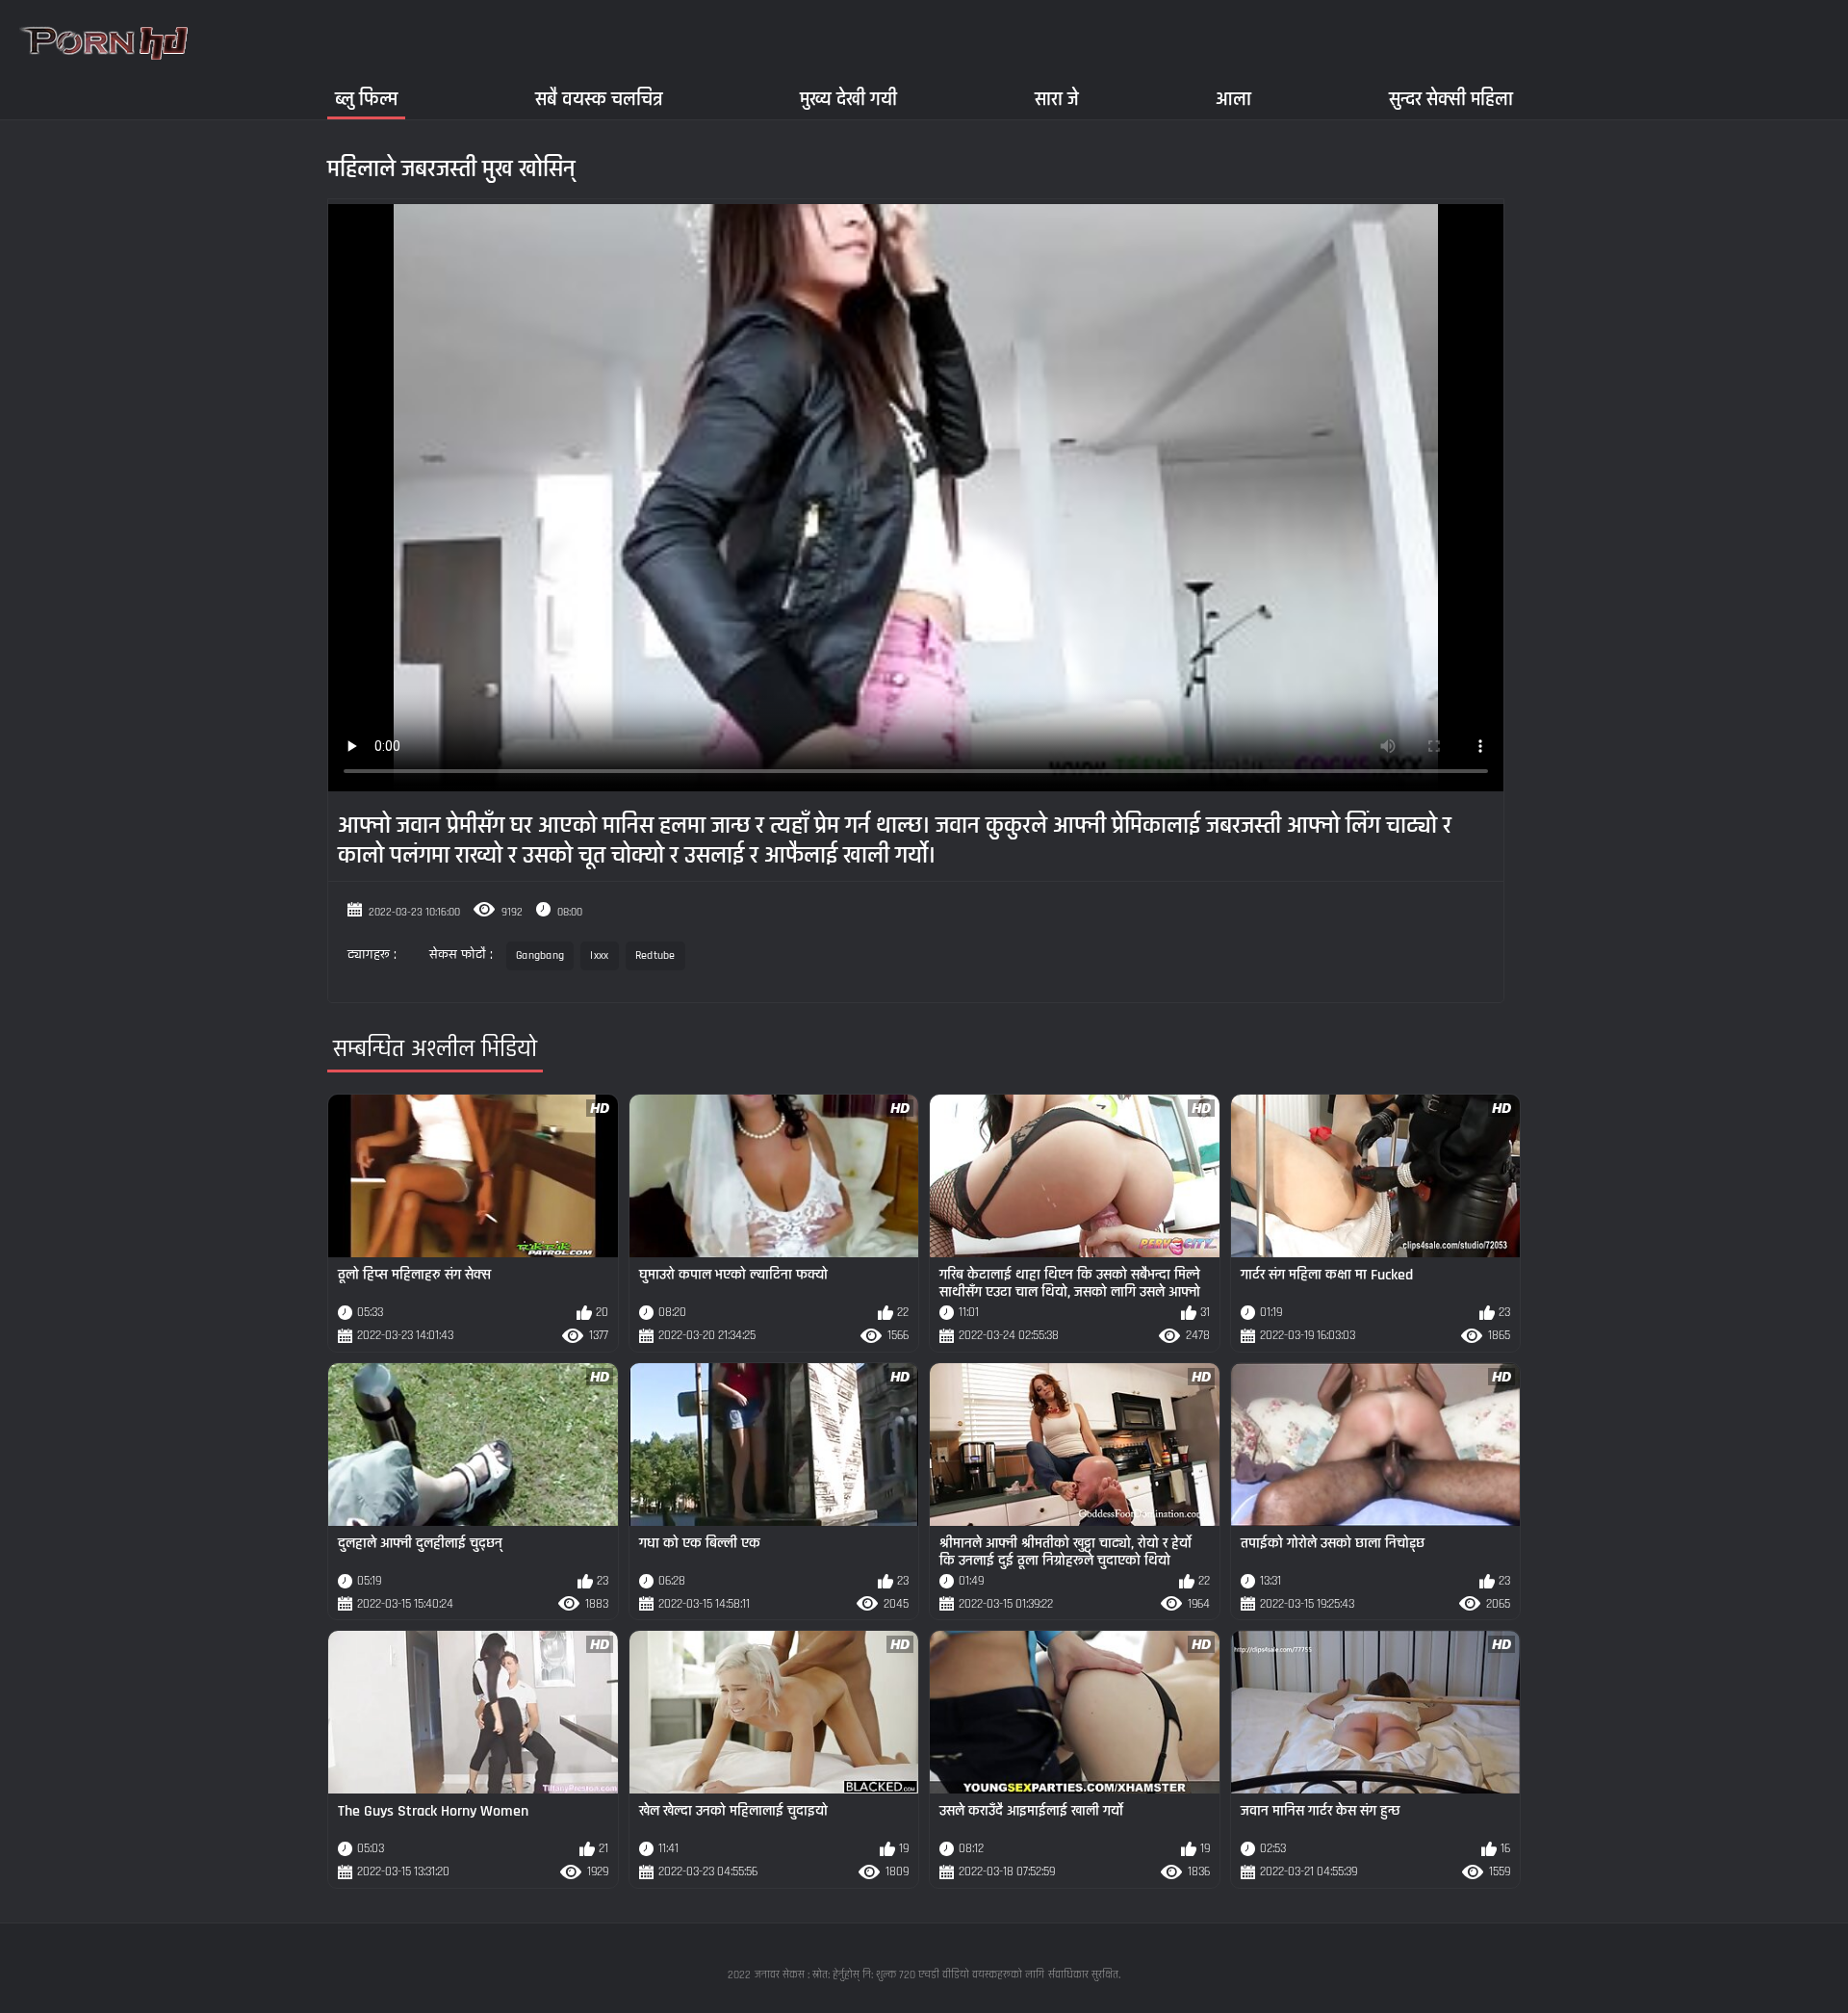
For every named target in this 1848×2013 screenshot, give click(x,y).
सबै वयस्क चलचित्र (599, 99)
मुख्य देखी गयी (848, 99)
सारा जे (1057, 99)
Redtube (655, 955)
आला (1233, 99)
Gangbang (540, 955)
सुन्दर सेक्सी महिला (1451, 99)
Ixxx (599, 955)
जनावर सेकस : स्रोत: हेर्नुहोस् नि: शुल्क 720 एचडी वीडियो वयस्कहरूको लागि (899, 1975)
